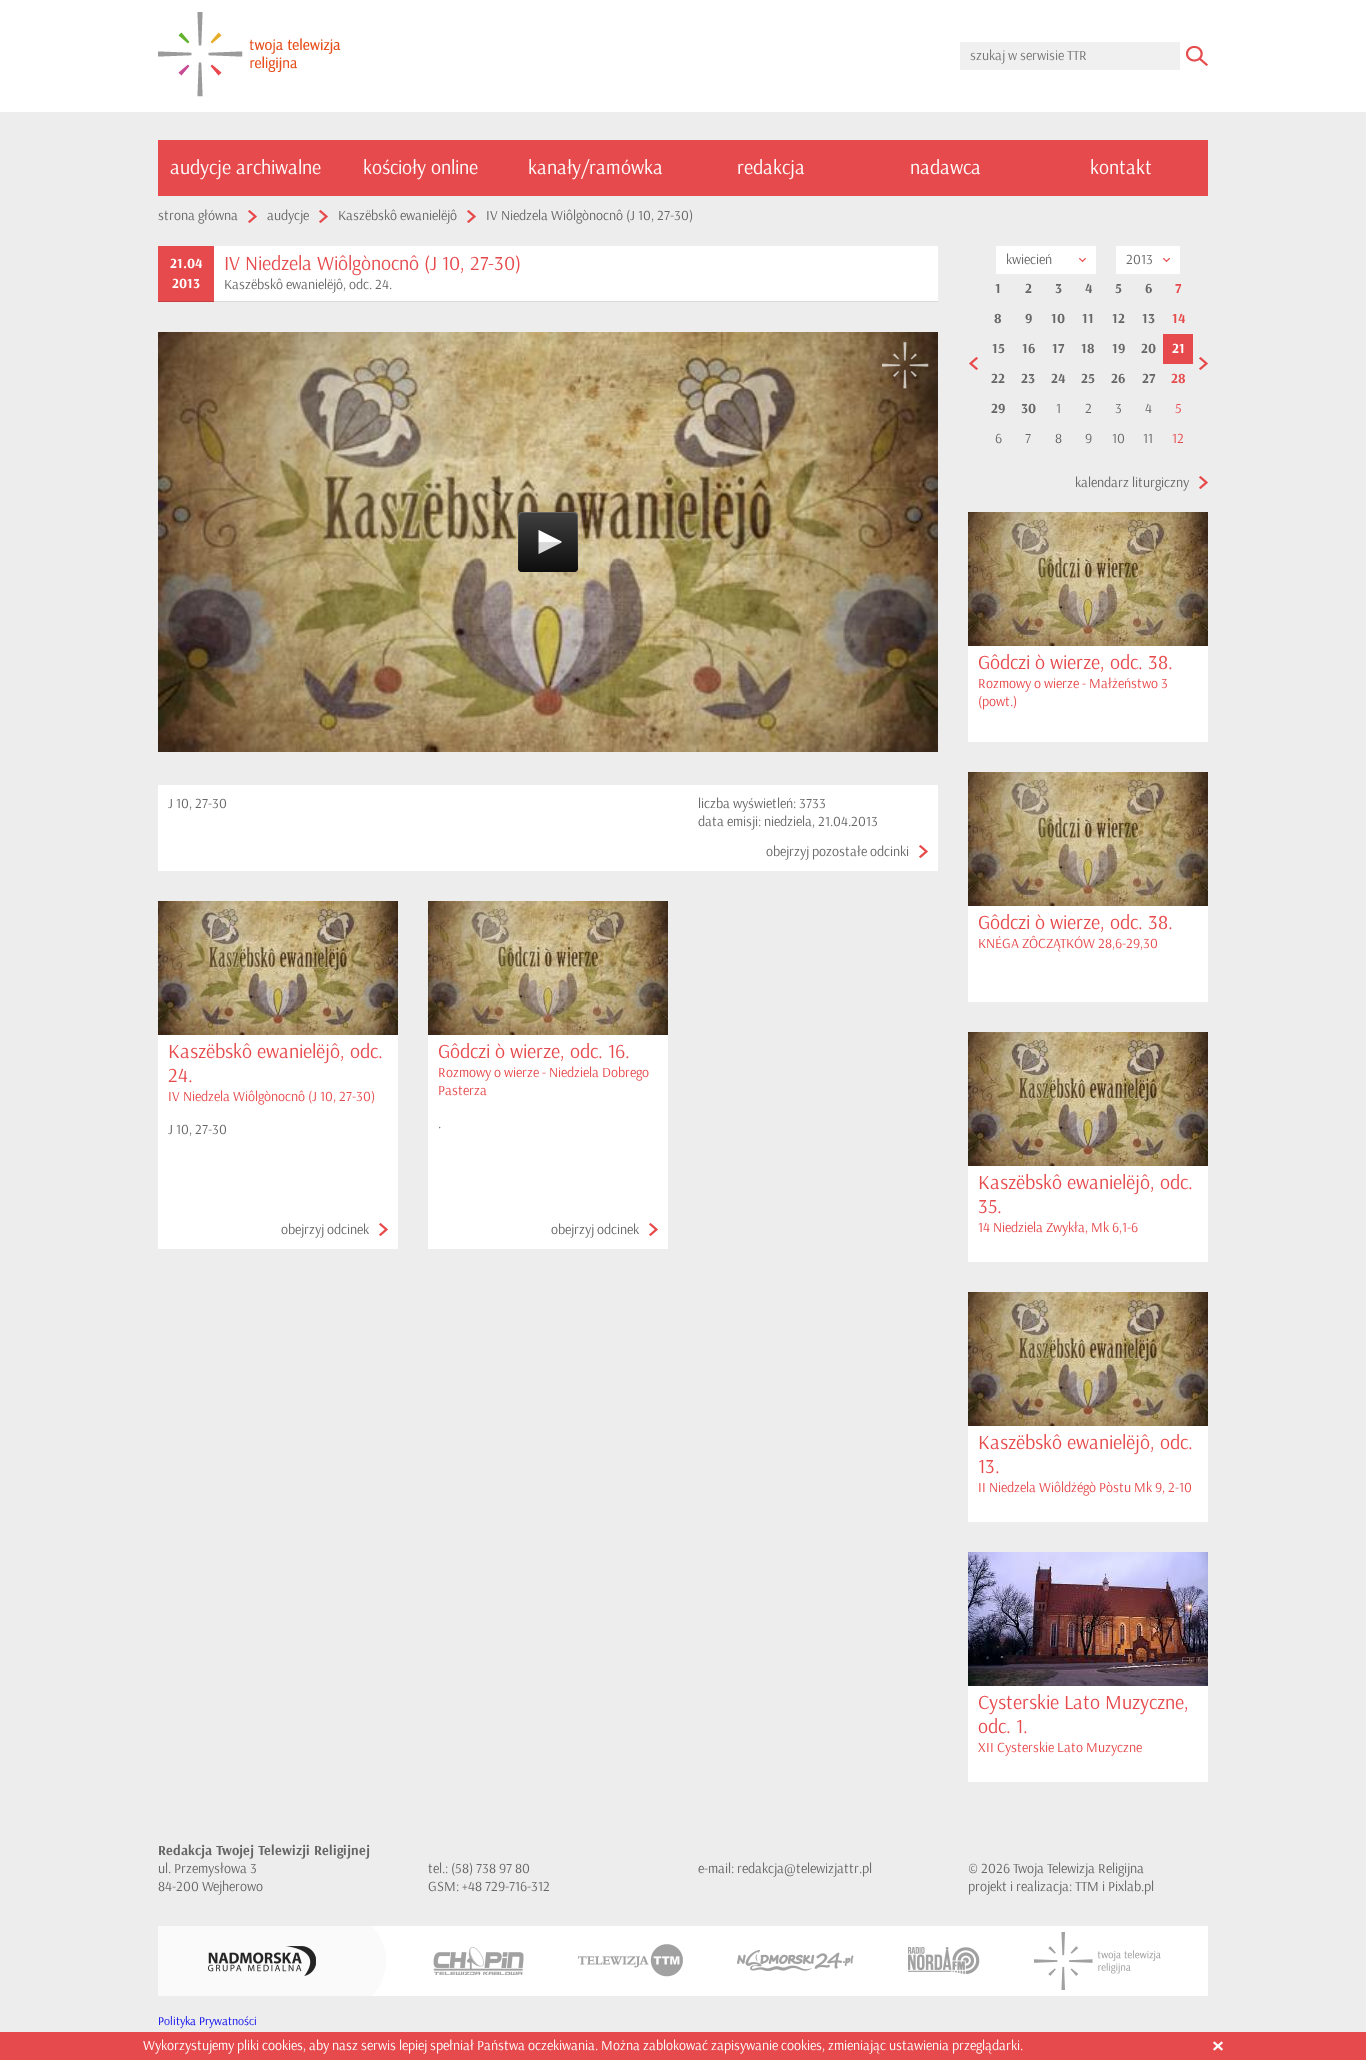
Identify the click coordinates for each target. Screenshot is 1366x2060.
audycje (288, 215)
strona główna (198, 215)
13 (1148, 319)
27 (1148, 379)
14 (1178, 319)
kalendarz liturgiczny (1132, 482)
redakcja (771, 167)
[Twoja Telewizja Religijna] (1097, 1961)
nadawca (945, 167)
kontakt (1121, 167)
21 (1178, 349)
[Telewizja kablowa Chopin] (478, 1961)
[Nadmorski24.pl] (795, 1960)
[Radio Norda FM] (944, 1960)
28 (1178, 379)
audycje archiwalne (245, 167)
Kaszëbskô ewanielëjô (397, 215)
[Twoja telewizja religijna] (249, 56)
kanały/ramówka (595, 167)
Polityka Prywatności (207, 2021)
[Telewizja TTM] (630, 1960)
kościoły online (420, 167)
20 (1148, 349)
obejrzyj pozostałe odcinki (837, 851)
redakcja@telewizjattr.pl (804, 1868)
